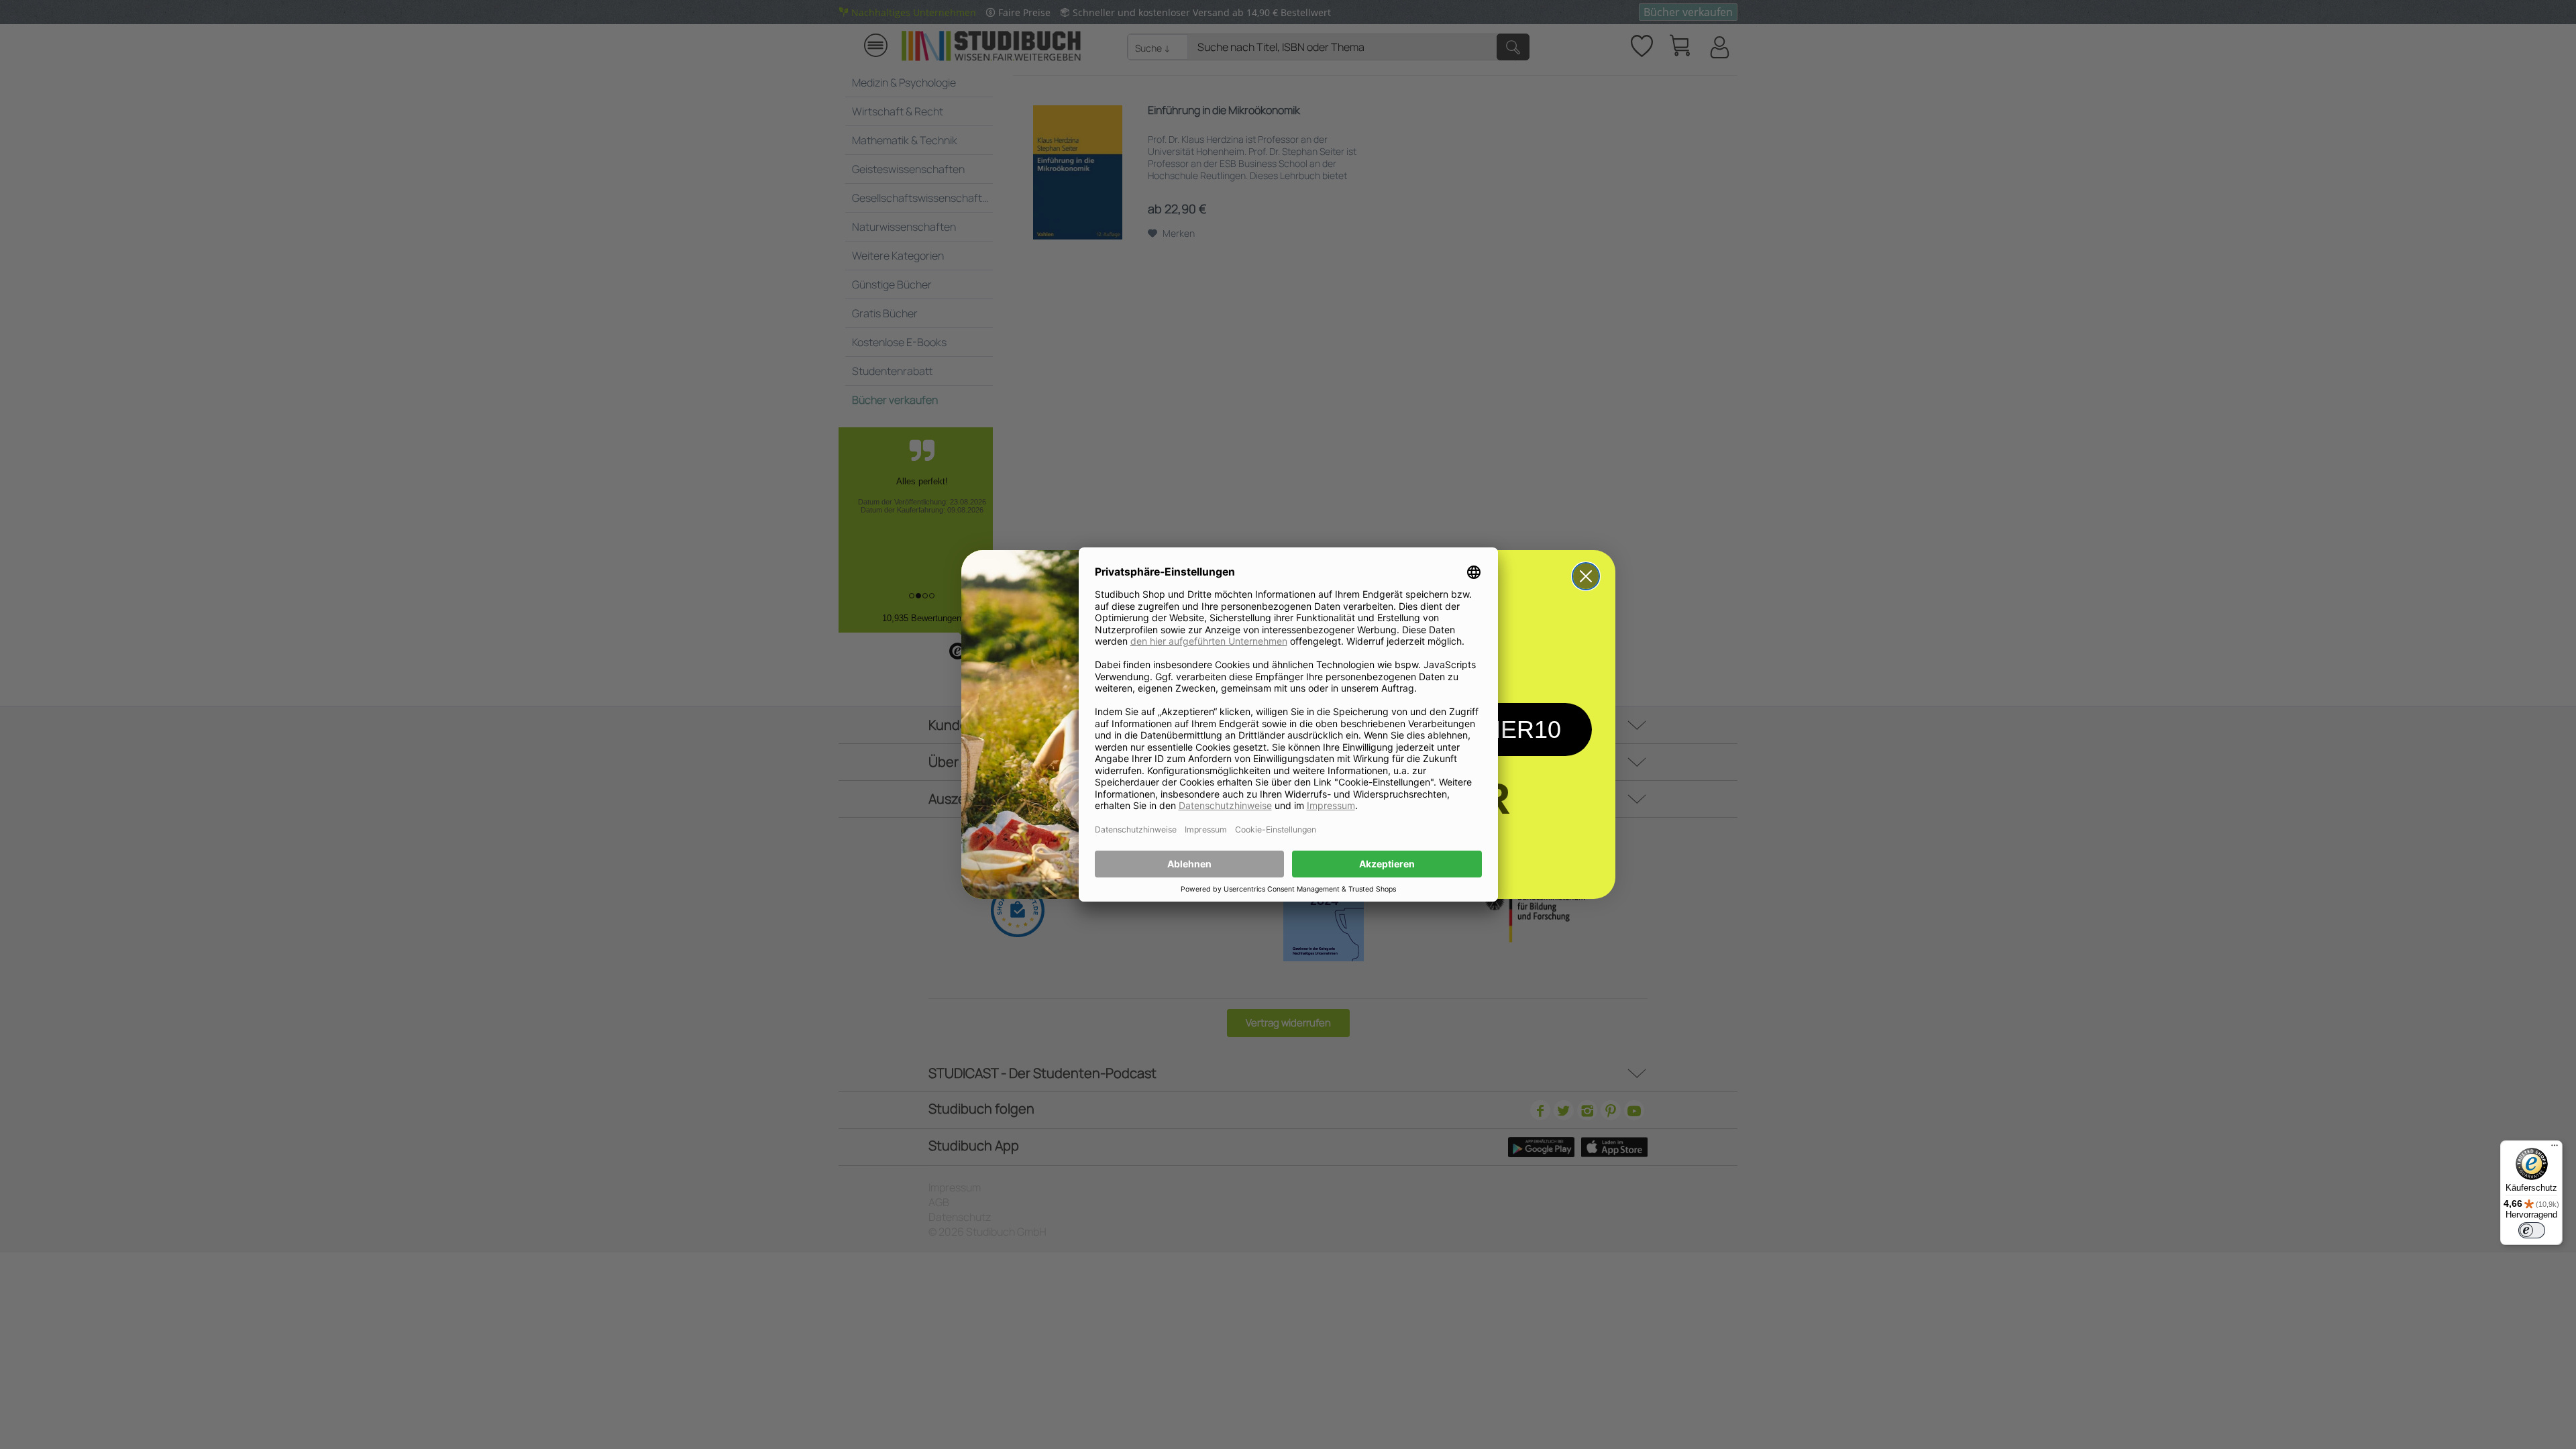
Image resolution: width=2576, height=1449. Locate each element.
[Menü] (2555, 1148)
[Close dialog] (1586, 576)
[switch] (2532, 1230)
